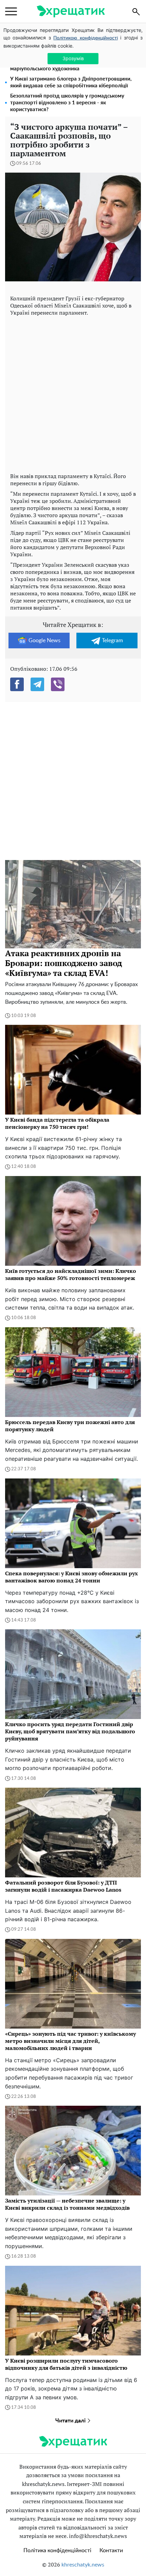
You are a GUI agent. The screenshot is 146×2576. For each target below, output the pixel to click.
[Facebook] (17, 684)
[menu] (11, 12)
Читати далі (71, 2421)
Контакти (111, 2551)
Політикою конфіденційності (85, 38)
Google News (44, 641)
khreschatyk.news (83, 2565)
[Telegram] (37, 684)
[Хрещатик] (71, 11)
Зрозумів (73, 58)
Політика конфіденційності (57, 2551)
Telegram (112, 641)
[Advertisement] (73, 393)
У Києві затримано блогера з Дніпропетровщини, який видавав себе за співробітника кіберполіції (71, 82)
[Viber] (58, 684)
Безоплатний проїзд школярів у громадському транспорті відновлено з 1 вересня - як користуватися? (67, 103)
